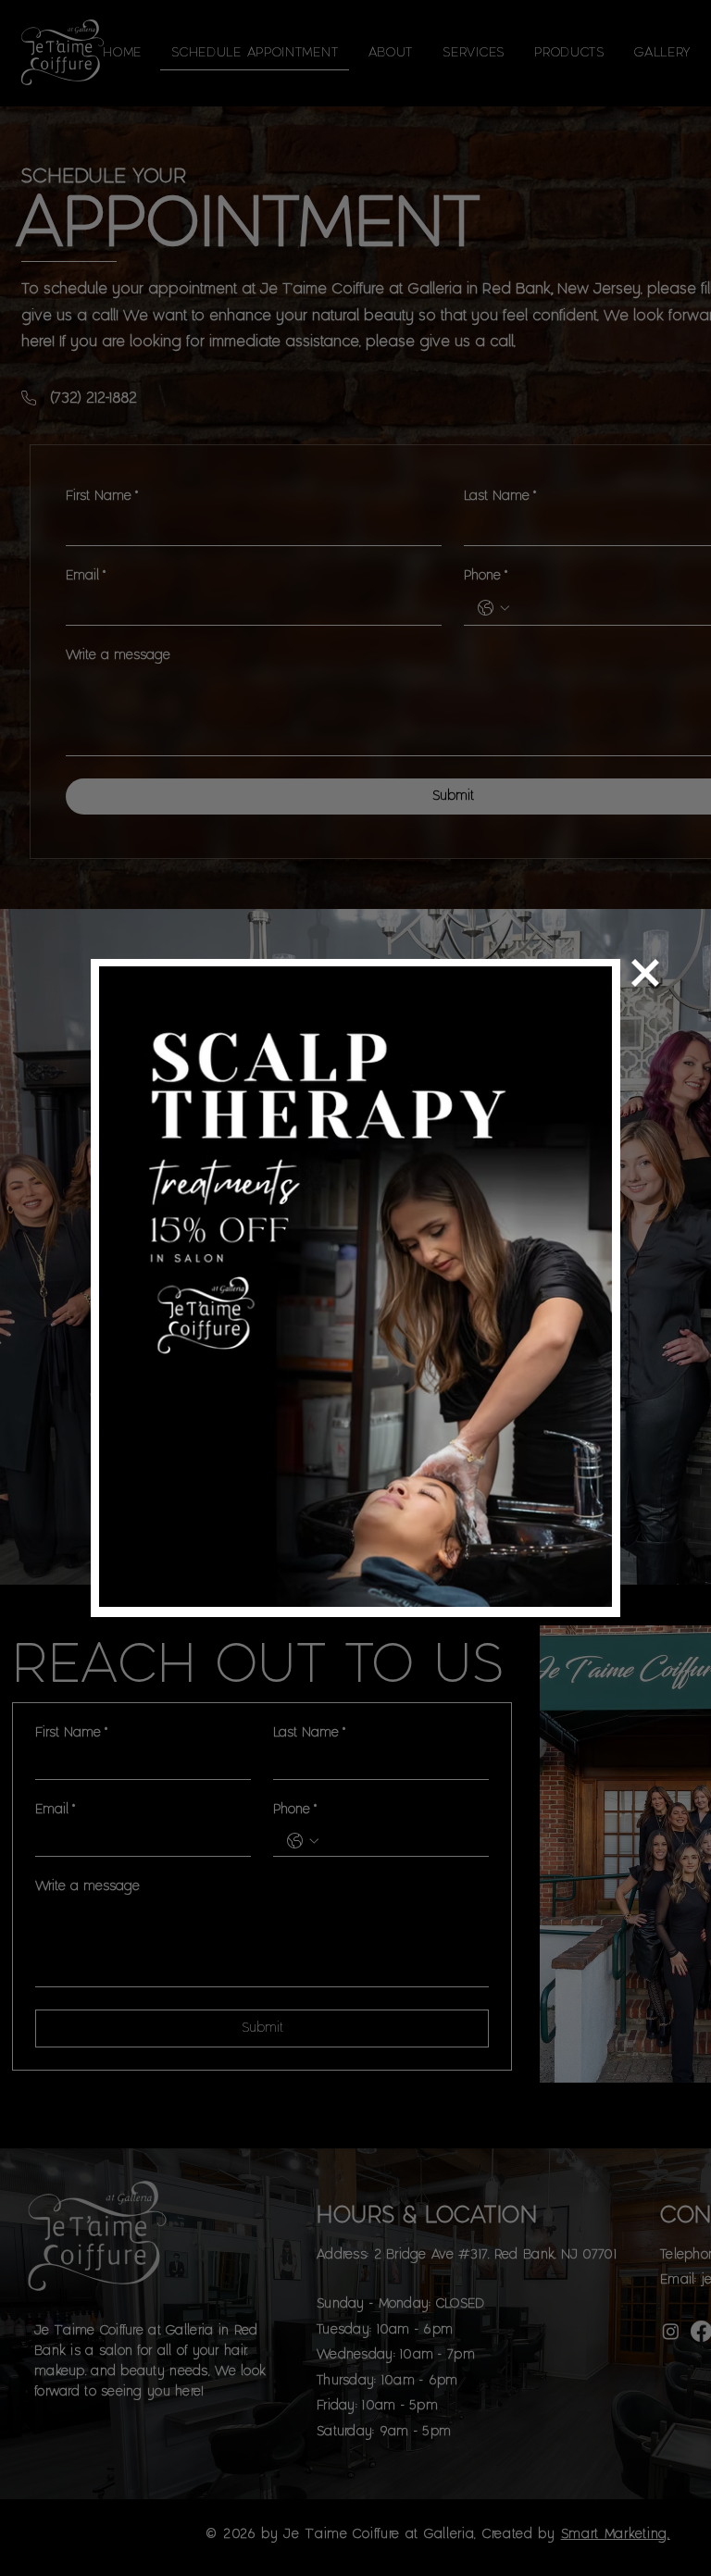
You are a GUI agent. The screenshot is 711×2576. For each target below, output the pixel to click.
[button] (645, 973)
